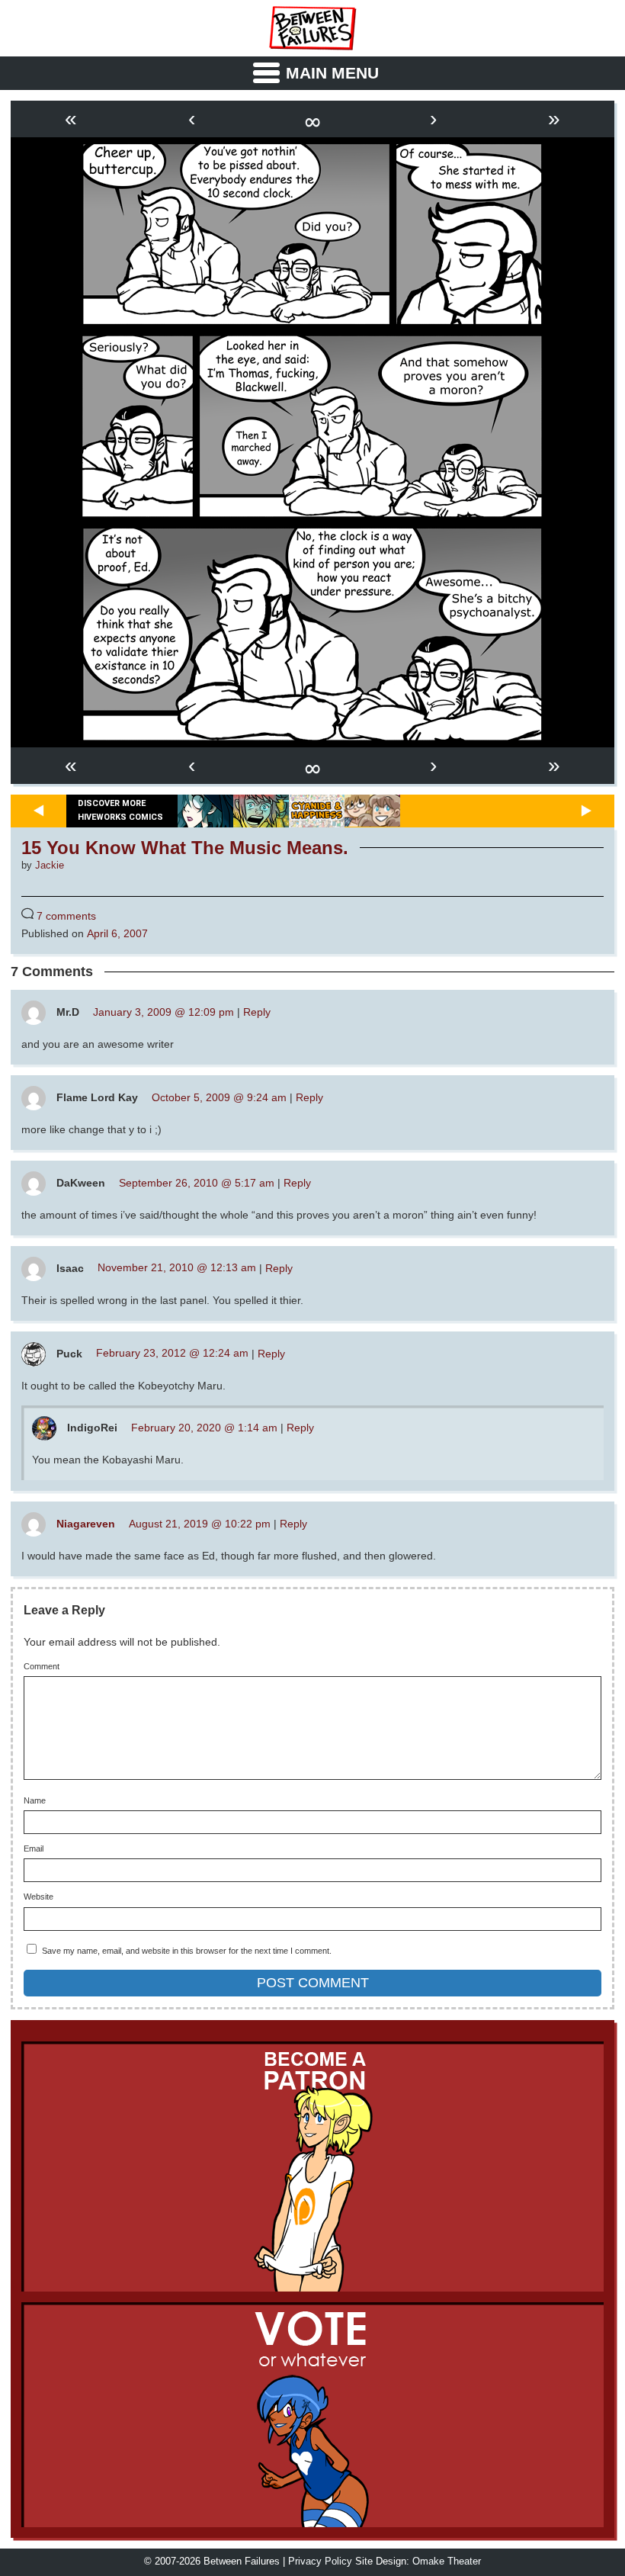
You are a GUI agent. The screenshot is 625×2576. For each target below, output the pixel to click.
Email (34, 1849)
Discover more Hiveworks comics (120, 811)
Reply (257, 1012)
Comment (42, 1667)
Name (35, 1801)
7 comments (66, 916)
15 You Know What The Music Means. (185, 848)
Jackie (50, 866)
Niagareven (86, 1524)
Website (38, 1897)
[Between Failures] (312, 28)
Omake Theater (447, 2562)
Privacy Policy (320, 2562)
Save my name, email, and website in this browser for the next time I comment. (187, 1951)
